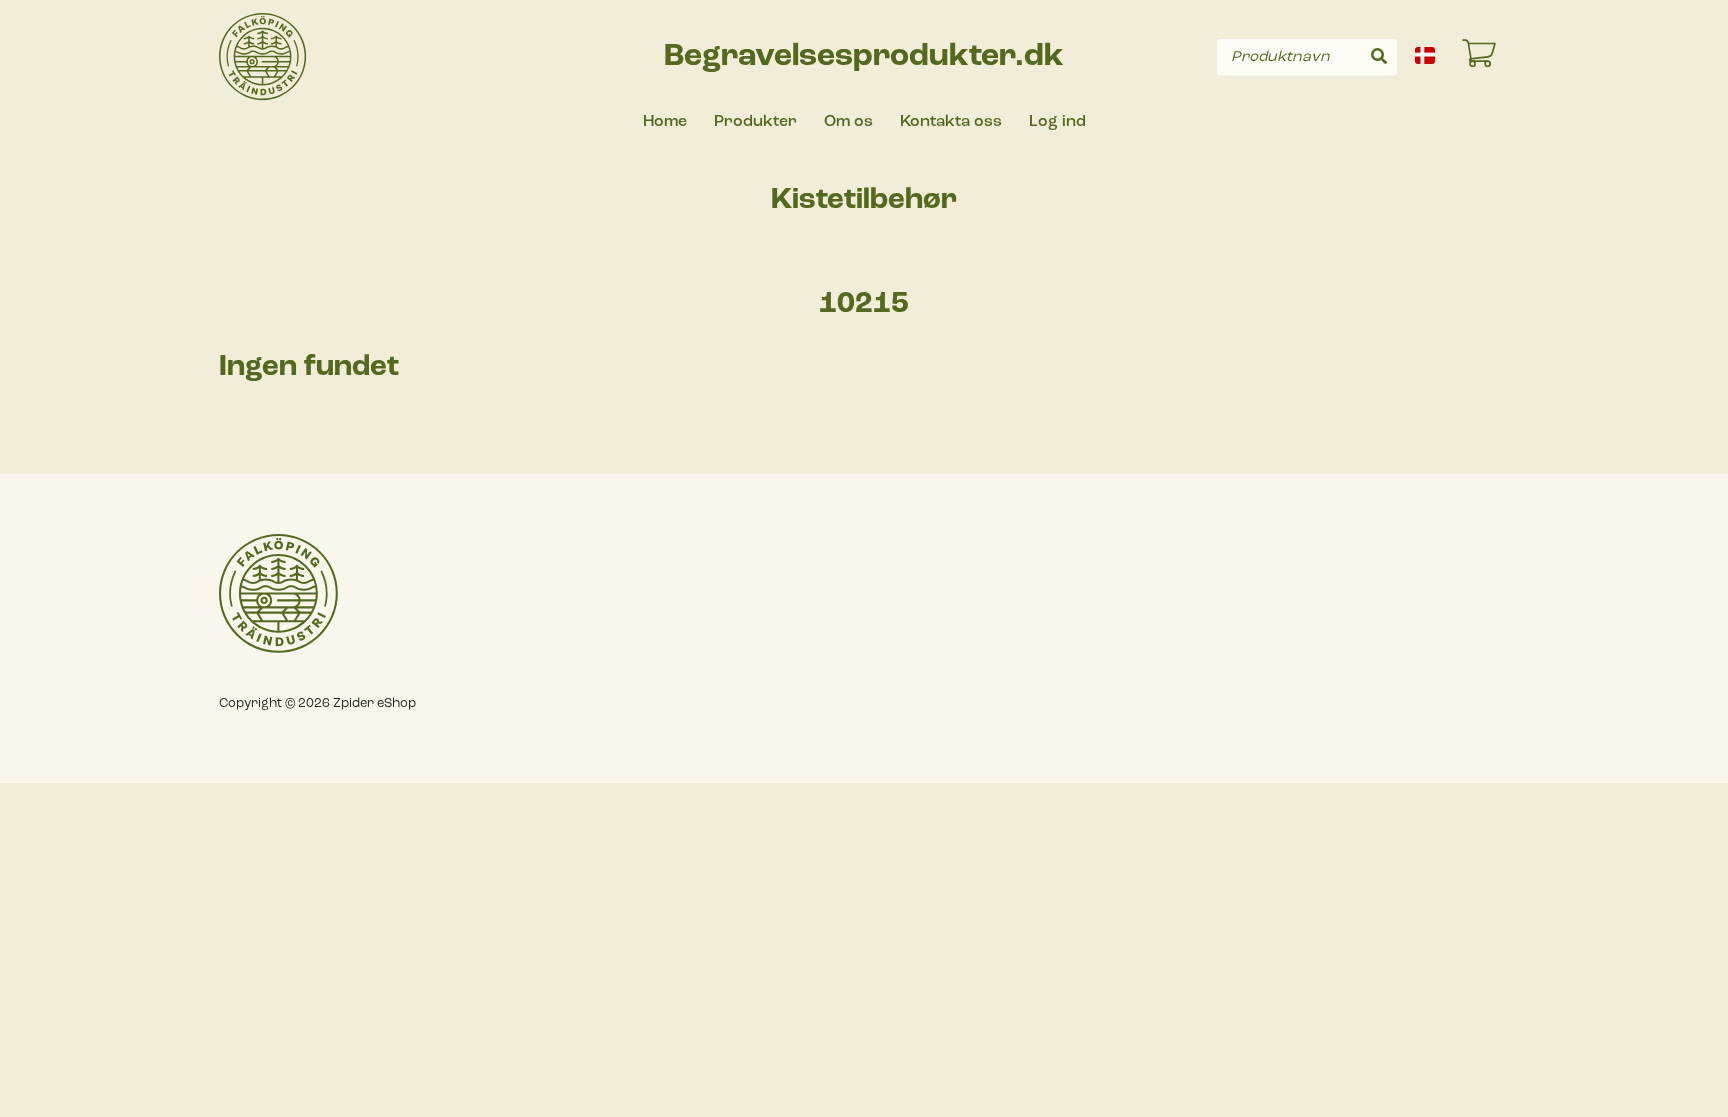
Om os (848, 122)
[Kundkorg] (1480, 57)
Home (665, 122)
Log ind (1057, 122)
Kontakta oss (951, 122)
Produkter (755, 122)
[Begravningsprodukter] (263, 57)
